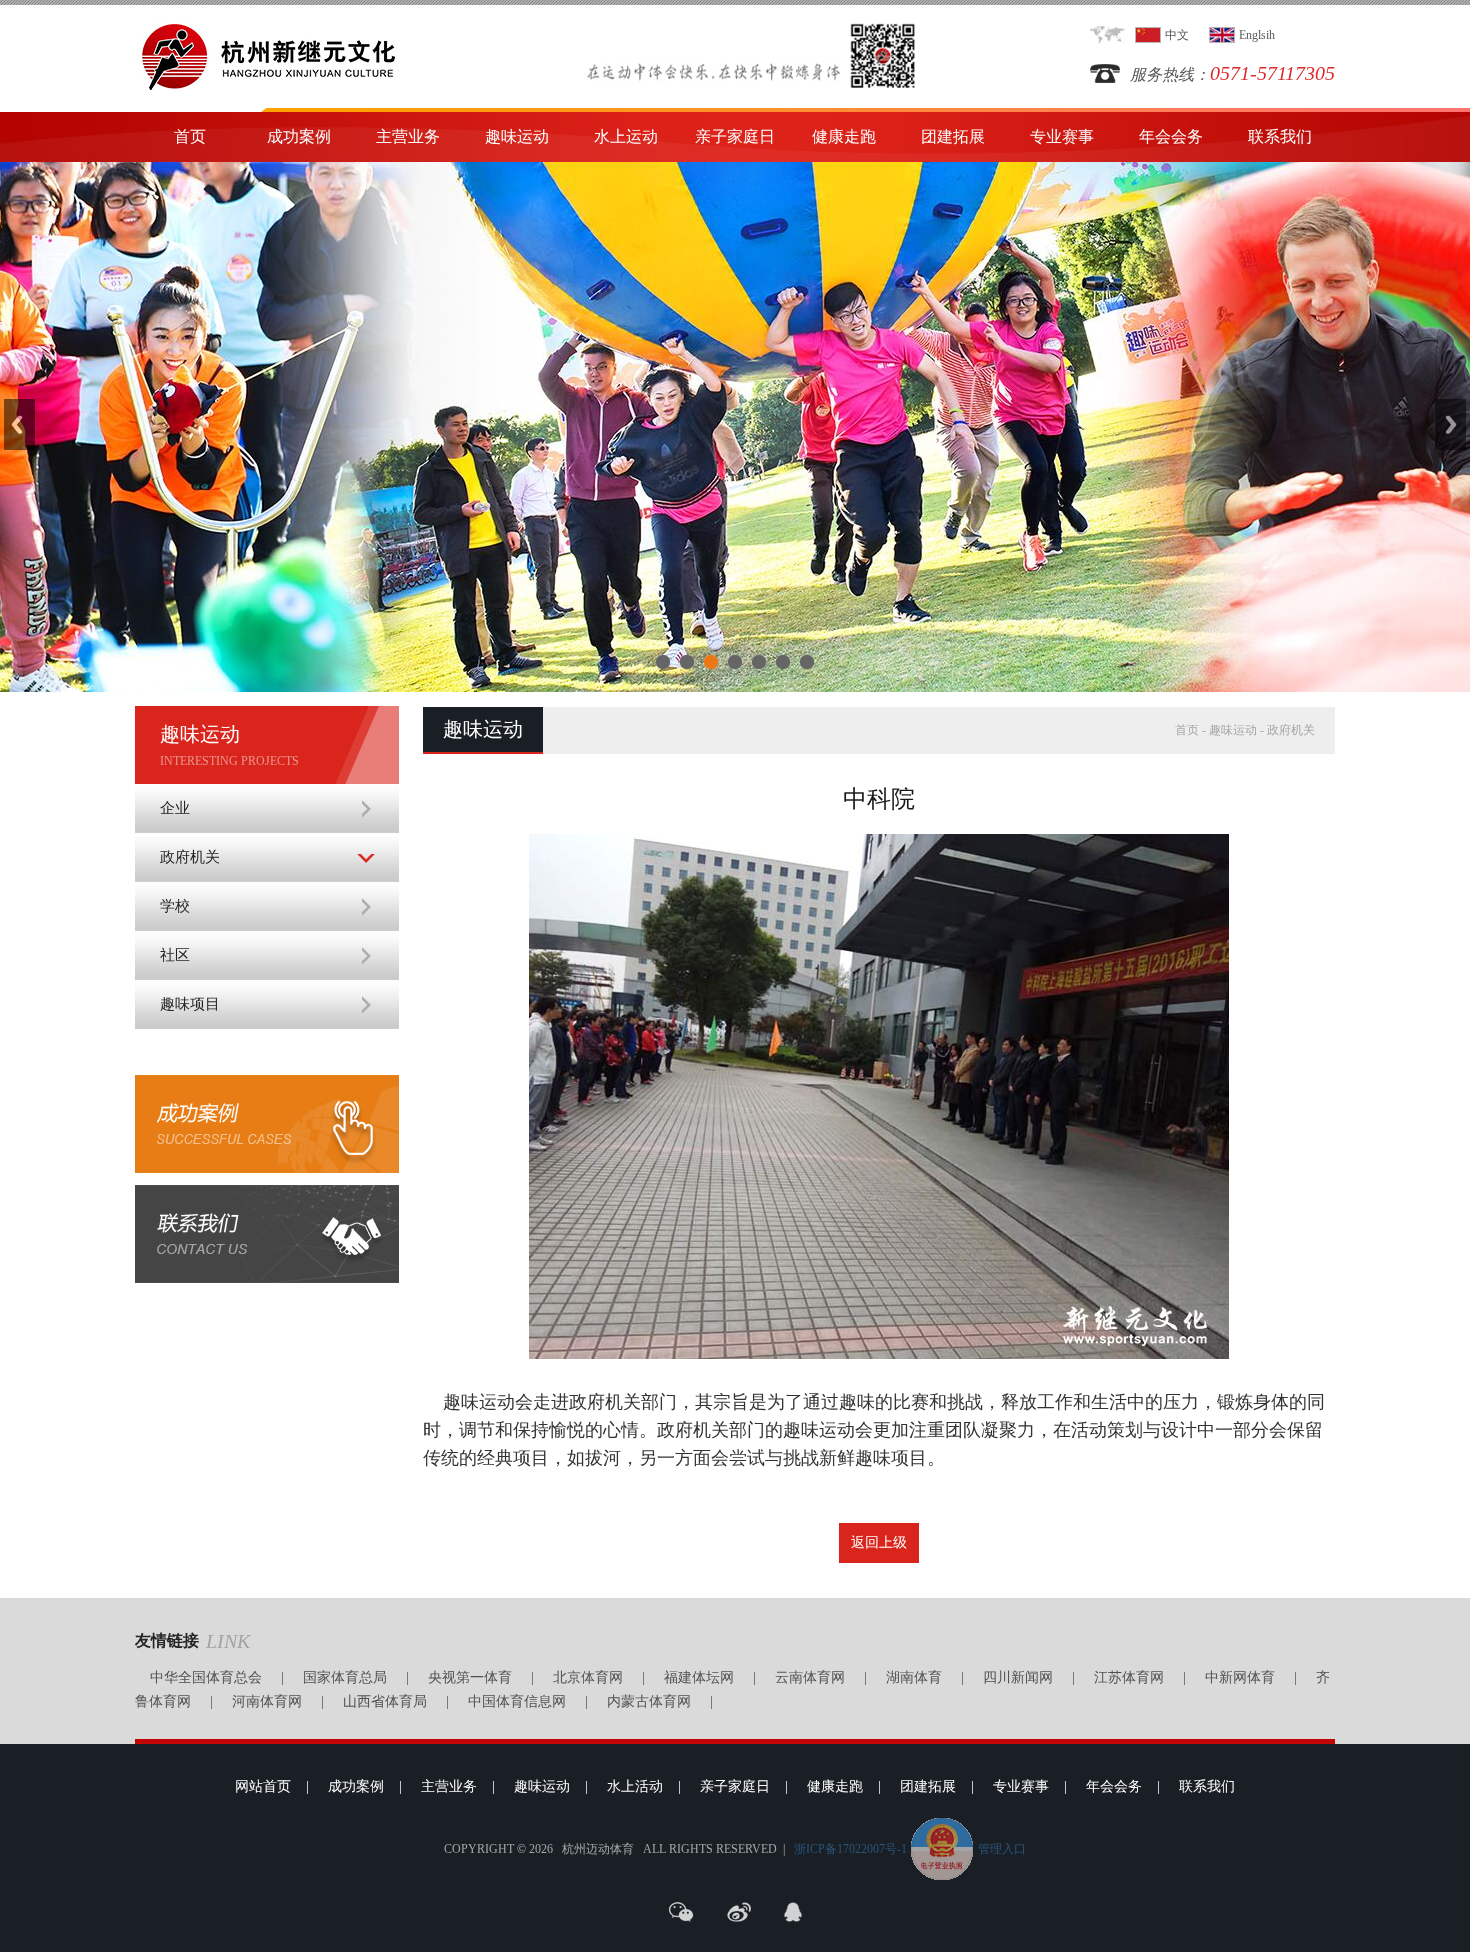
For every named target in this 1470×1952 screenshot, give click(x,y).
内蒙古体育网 (649, 1701)
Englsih (1257, 35)
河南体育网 (267, 1701)
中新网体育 (1240, 1677)
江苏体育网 (1129, 1677)
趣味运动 (517, 136)
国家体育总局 (345, 1677)
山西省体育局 (385, 1701)
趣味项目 (190, 1004)
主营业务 (408, 136)
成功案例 (299, 136)
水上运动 (626, 136)
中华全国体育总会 (206, 1677)
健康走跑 (844, 136)
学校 (175, 906)
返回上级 (879, 1542)
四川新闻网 (1018, 1677)
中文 (1177, 35)
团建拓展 (953, 136)
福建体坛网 (699, 1677)
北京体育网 (588, 1677)
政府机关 (190, 857)
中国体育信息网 (517, 1701)
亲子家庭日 (735, 136)
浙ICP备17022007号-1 (850, 1849)
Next (1450, 424)
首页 (190, 136)
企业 (175, 808)
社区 (175, 955)
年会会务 (1171, 136)
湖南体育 (914, 1677)
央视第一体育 (470, 1677)
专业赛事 (1062, 136)
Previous (19, 424)
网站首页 (263, 1786)
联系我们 (1280, 136)
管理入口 (1002, 1849)
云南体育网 (810, 1677)
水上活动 (635, 1786)
